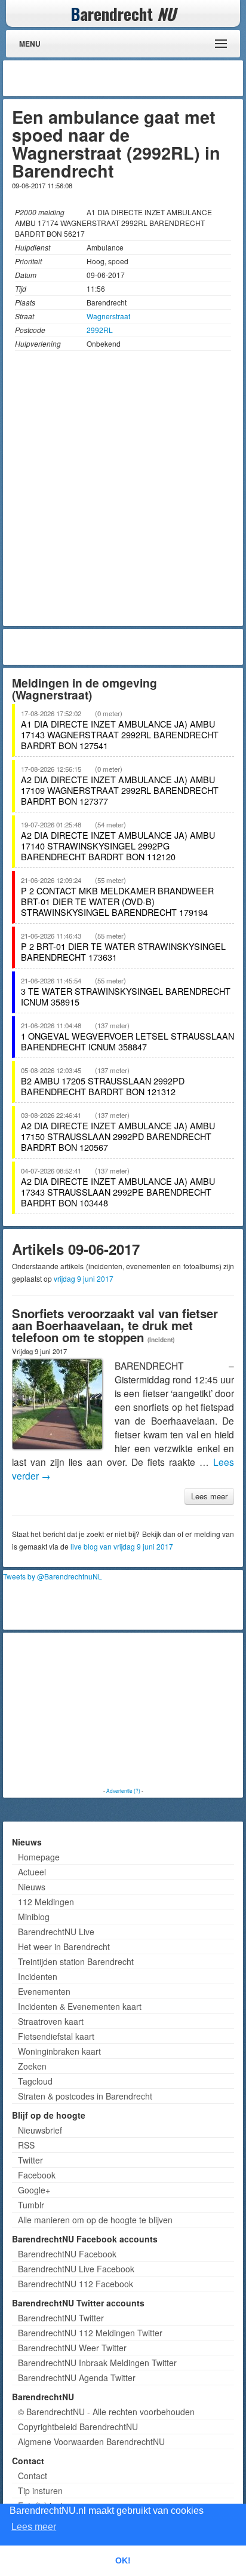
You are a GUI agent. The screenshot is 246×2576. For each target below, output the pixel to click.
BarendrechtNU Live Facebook (76, 2269)
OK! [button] (123, 2560)
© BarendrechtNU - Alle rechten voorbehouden (106, 2412)
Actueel (32, 1872)
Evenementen (44, 1991)
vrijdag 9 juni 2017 (84, 1278)
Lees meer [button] (34, 2527)
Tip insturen (40, 2491)
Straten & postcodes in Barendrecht (85, 2096)
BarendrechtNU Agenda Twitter (77, 2378)
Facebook (37, 2175)
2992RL (100, 330)
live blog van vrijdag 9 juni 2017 (122, 1546)
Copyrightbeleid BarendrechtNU (78, 2427)
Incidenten (38, 1976)
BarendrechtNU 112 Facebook (76, 2284)
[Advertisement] (144, 78)
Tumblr (31, 2205)
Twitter (30, 2160)
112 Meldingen (46, 1902)
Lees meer (209, 1496)
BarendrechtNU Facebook (67, 2254)
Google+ (34, 2190)
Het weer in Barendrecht (64, 1946)
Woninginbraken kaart (59, 2051)
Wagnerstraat (108, 316)
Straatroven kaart (51, 2021)
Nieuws (32, 1887)
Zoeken (32, 2066)
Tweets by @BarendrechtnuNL (53, 1576)
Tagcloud (35, 2081)
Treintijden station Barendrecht (76, 1961)
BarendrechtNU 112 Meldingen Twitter (90, 2333)
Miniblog (34, 1917)
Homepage (39, 1857)
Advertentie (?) (123, 1790)
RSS (26, 2145)
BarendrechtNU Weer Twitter (72, 2348)
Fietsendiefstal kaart (56, 2036)
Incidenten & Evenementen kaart (80, 2006)
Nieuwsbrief (40, 2130)
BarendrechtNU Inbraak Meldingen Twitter (97, 2363)
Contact (33, 2476)
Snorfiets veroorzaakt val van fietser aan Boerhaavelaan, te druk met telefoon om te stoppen (115, 1325)
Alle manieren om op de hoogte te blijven (95, 2220)
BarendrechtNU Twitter (61, 2318)
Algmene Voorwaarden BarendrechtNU (91, 2441)
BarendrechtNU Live (56, 1932)
